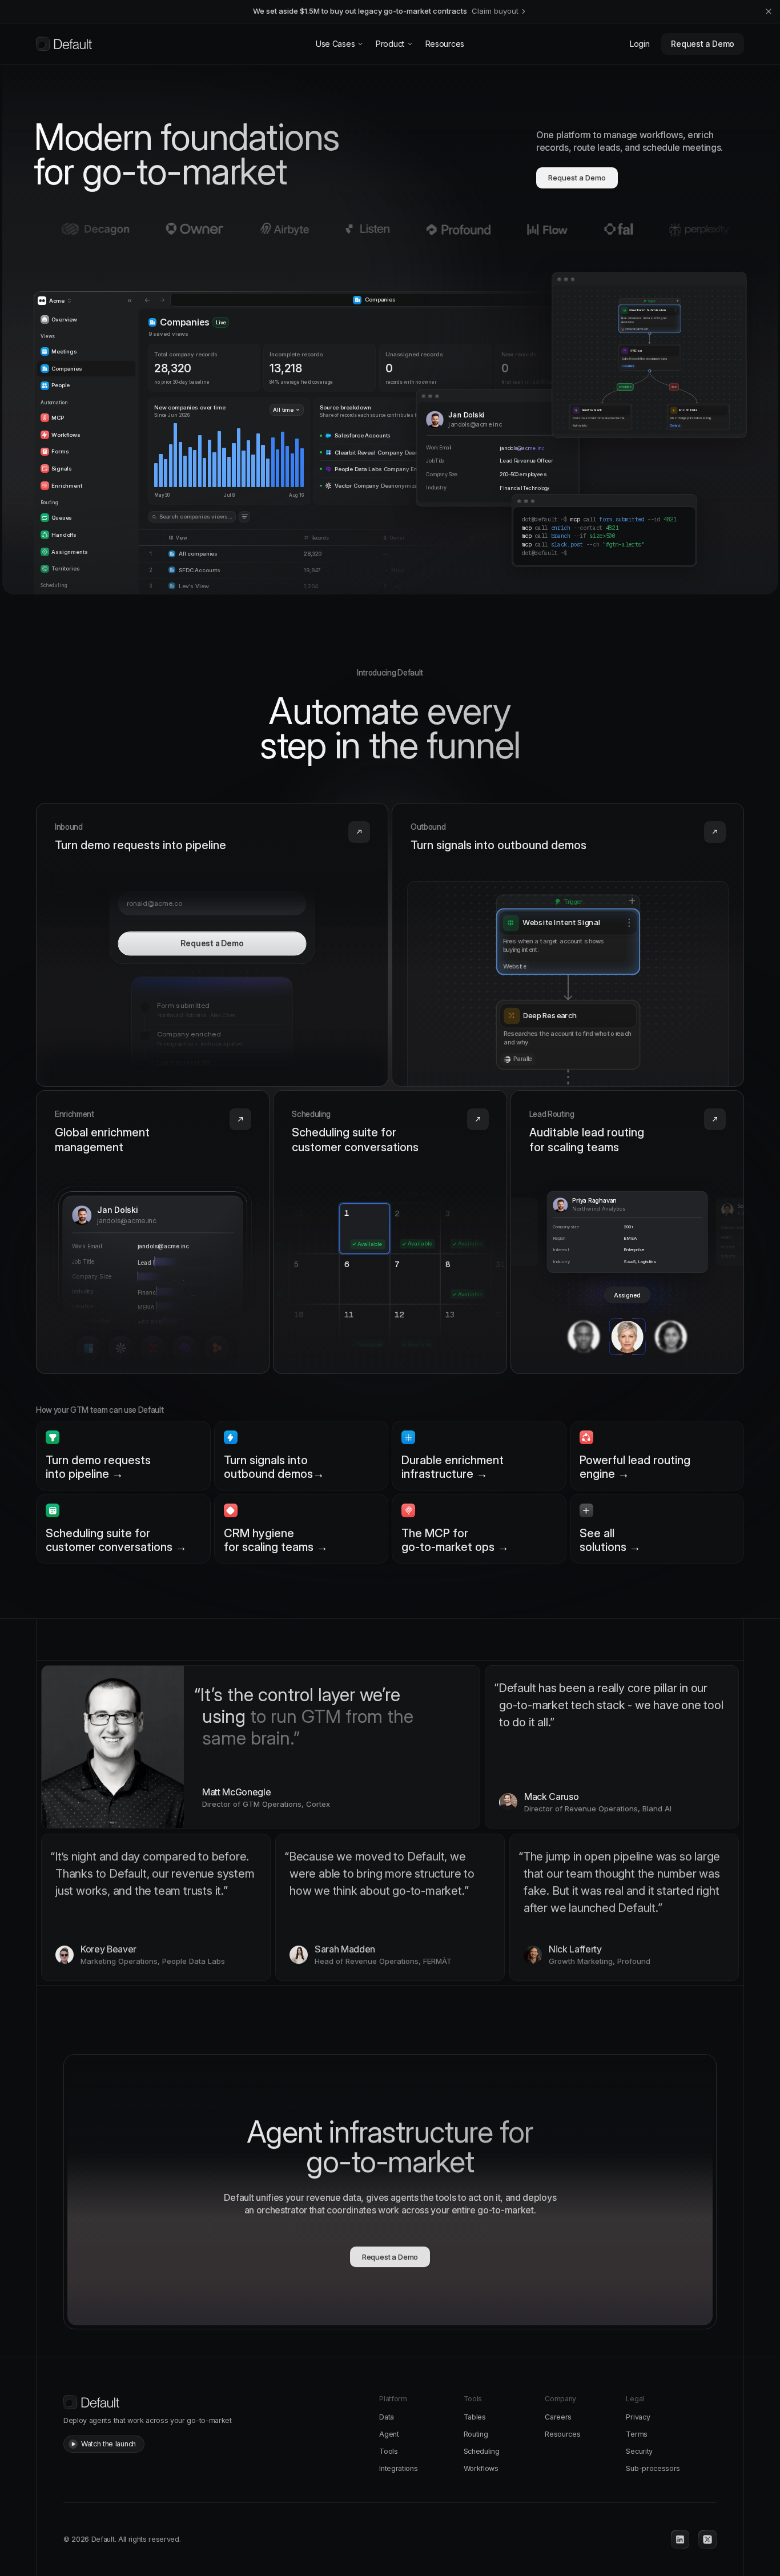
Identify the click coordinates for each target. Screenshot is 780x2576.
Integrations (398, 2468)
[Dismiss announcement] (769, 11)
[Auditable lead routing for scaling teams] (627, 1232)
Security (639, 2451)
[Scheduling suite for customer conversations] (390, 1232)
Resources (445, 44)
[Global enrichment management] (153, 1232)
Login (640, 44)
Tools (388, 2451)
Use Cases (335, 44)
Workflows (481, 2468)
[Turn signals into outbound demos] (568, 945)
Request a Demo (703, 44)
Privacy (638, 2417)
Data (387, 2417)
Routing (476, 2434)
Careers (558, 2417)
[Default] (64, 44)
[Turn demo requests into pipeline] (212, 945)
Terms (636, 2434)
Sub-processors (653, 2468)
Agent (389, 2434)
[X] (707, 2539)
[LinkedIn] (680, 2539)
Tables (475, 2417)
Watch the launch (108, 2444)
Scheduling (482, 2451)
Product (390, 44)
